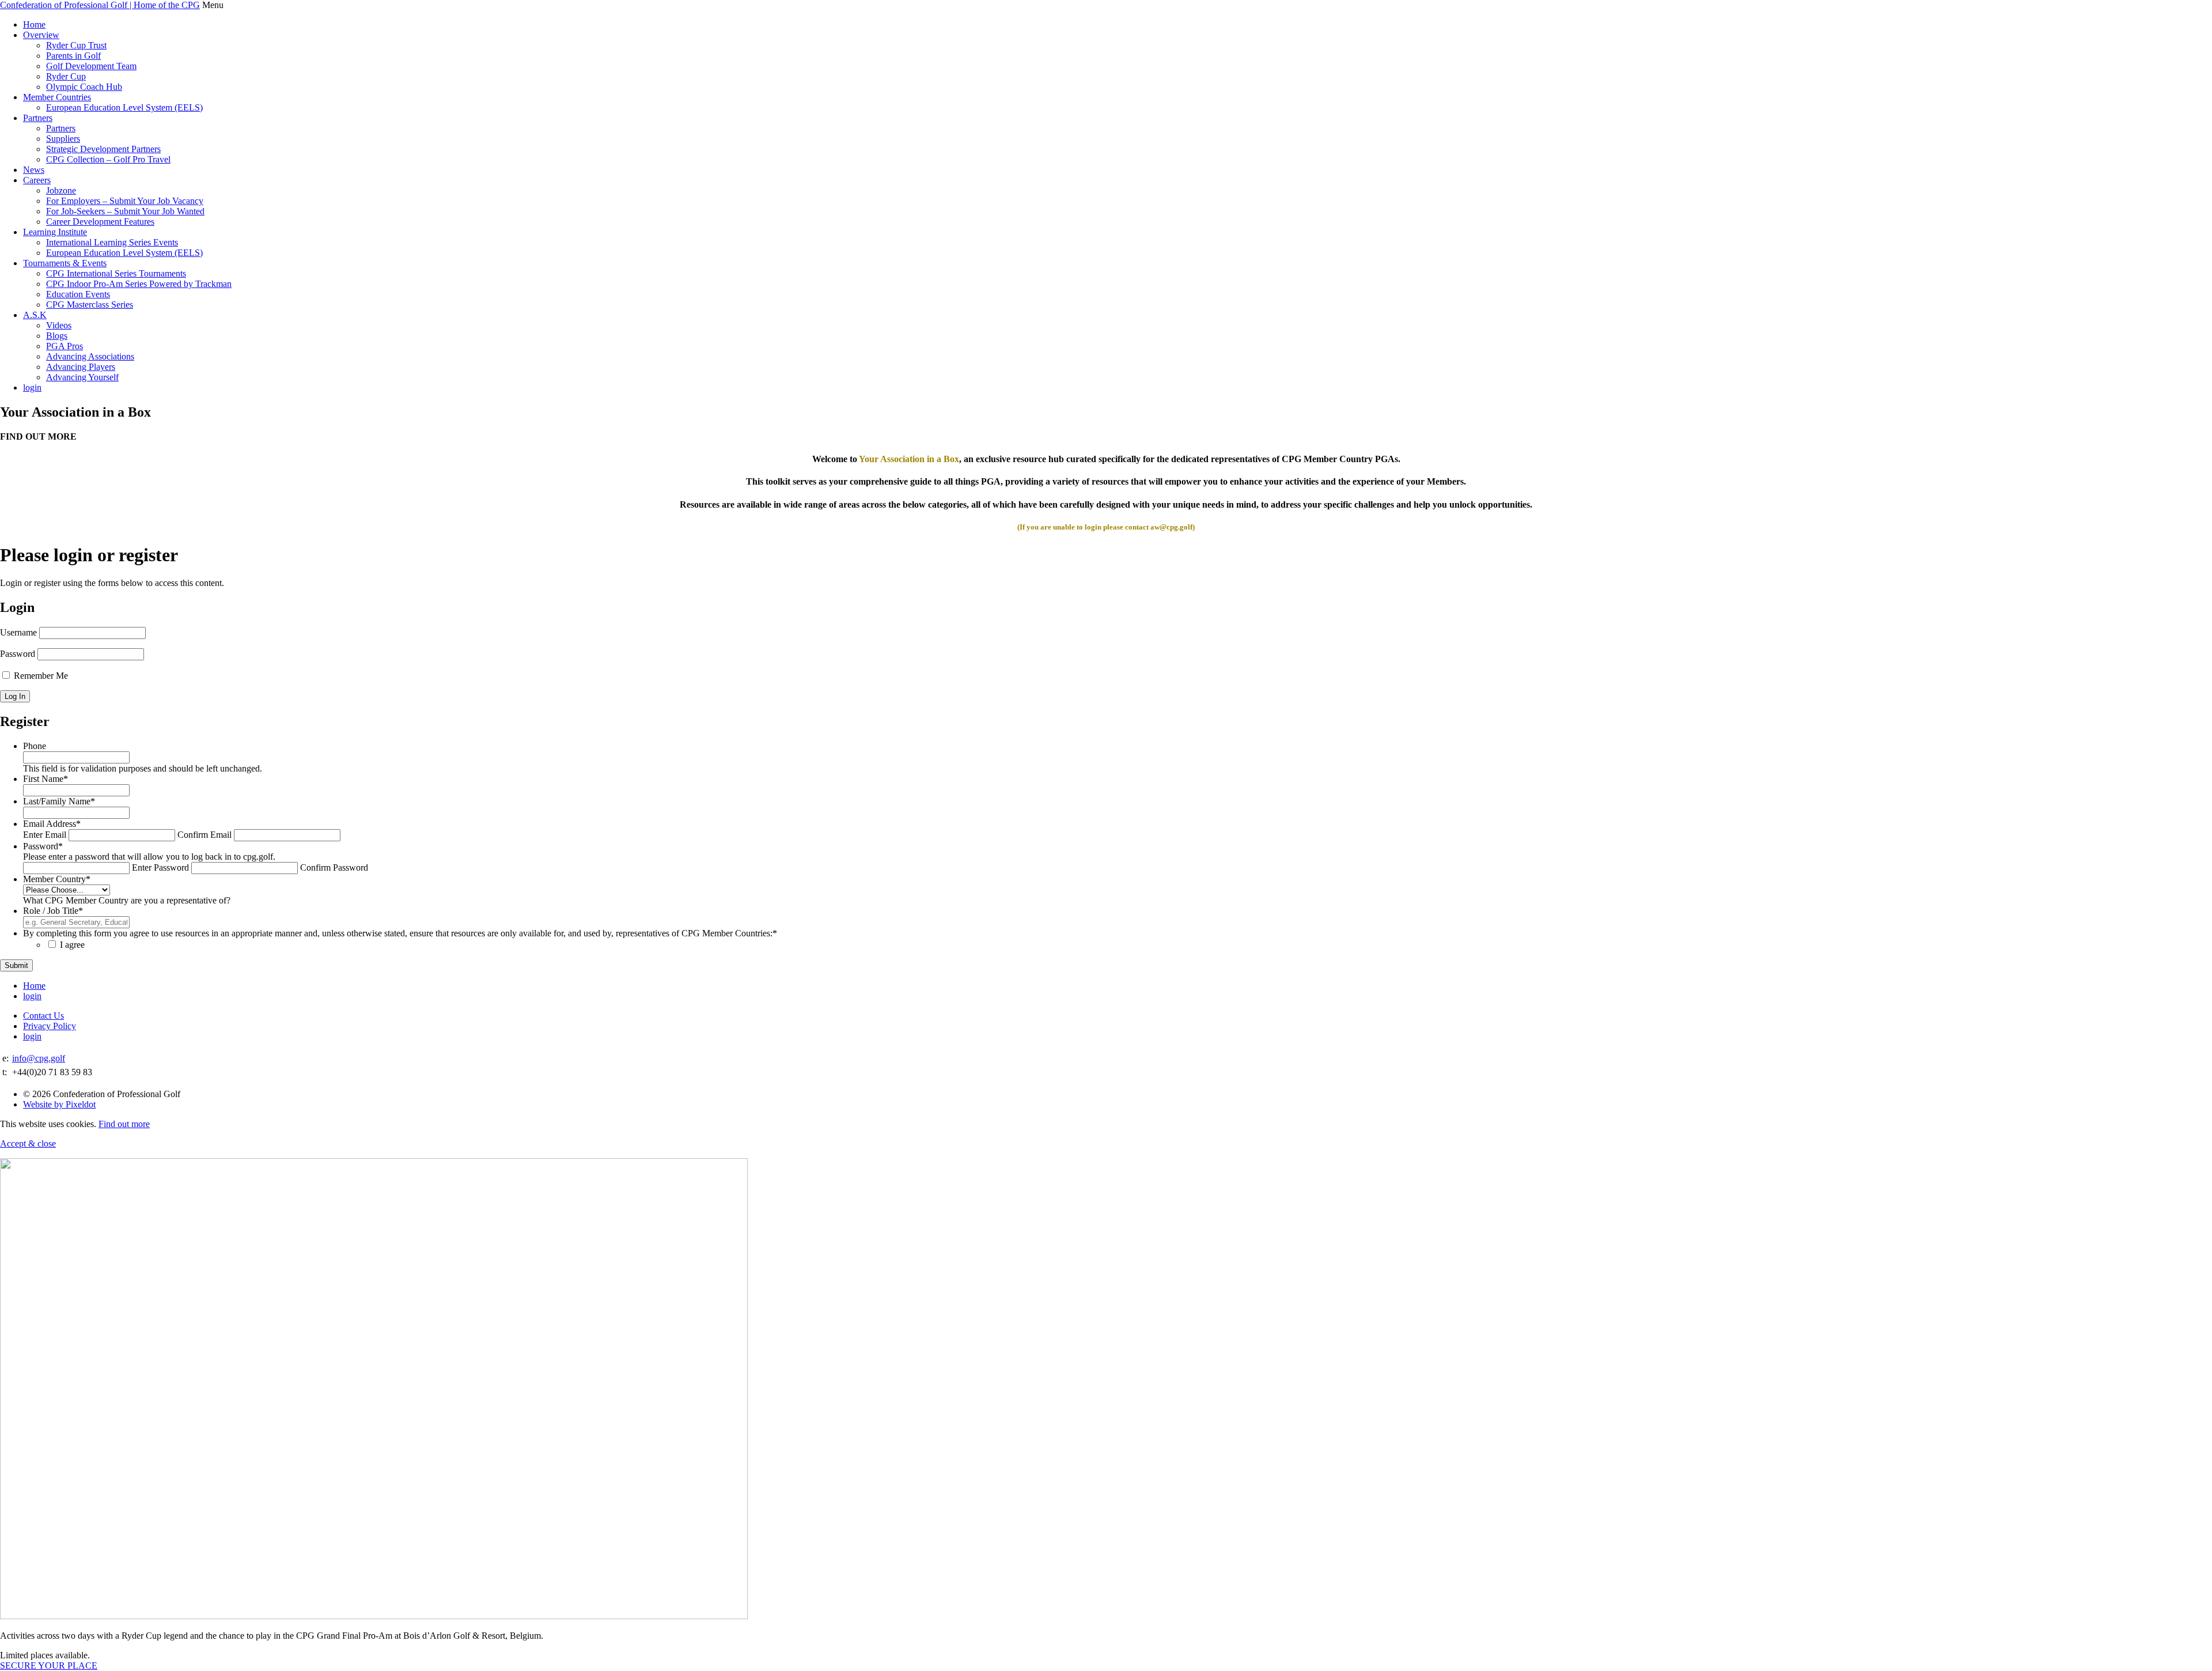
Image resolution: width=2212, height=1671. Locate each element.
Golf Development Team (91, 66)
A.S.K (35, 315)
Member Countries (57, 97)
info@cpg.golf (39, 1058)
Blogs (57, 336)
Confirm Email (204, 835)
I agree (72, 945)
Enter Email (45, 835)
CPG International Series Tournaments (116, 273)
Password (18, 654)
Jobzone (61, 190)
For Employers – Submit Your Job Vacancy (125, 201)
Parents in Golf (73, 56)
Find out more (124, 1124)
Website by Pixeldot (59, 1104)
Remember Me (40, 676)
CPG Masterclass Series (90, 305)
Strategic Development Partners (103, 149)
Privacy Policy (50, 1026)
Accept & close (28, 1143)
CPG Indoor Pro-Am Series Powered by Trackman (139, 284)
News (34, 170)
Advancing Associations (90, 356)
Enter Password (160, 867)
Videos (59, 325)
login (32, 387)
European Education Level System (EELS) (124, 107)
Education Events (78, 294)
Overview (41, 35)
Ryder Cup (66, 76)
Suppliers (63, 139)
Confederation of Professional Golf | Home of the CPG (100, 5)
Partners (38, 118)
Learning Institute (55, 232)
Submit (16, 965)
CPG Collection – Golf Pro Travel (108, 159)
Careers (37, 180)
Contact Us (43, 1016)
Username (18, 632)
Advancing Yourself (82, 377)
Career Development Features (100, 222)
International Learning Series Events (112, 242)
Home (34, 24)
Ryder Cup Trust (76, 45)
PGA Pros (65, 346)
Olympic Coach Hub (84, 87)
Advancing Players (81, 367)
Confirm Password (334, 867)
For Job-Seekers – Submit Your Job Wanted (125, 211)
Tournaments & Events (65, 263)
